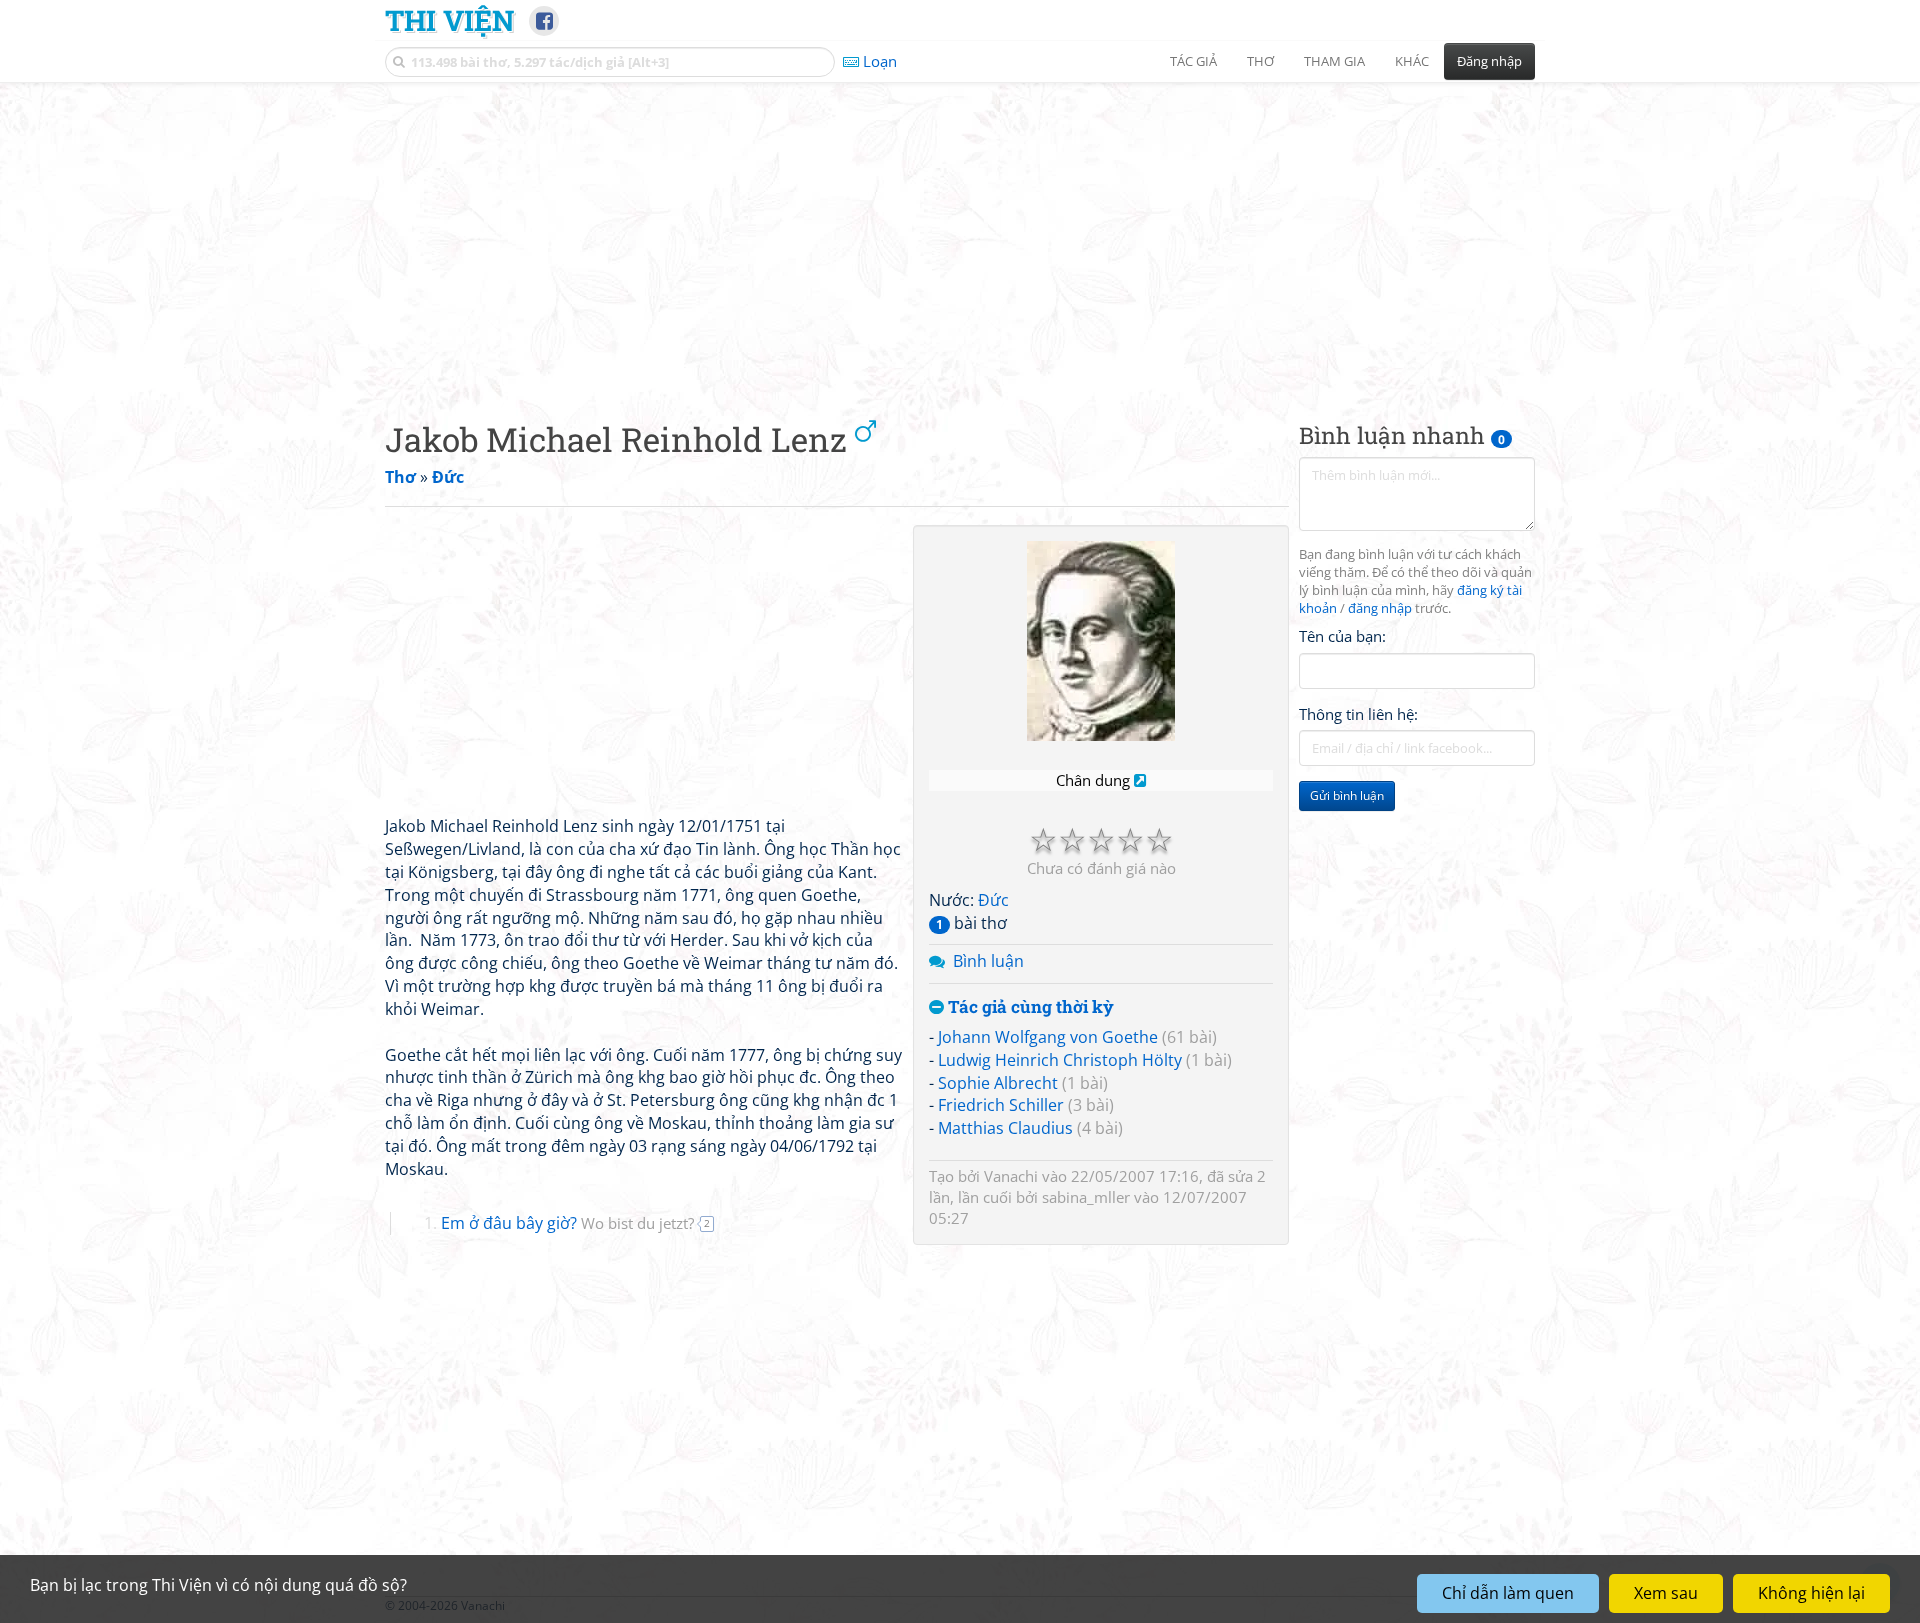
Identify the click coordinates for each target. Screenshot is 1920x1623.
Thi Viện (449, 20)
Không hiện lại (1811, 1593)
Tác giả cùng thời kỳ (1029, 1007)
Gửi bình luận (1347, 795)
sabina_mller (1086, 1197)
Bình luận (988, 961)
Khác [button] (1412, 61)
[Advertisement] (960, 235)
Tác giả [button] (1193, 61)
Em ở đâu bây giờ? (567, 1223)
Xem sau (1666, 1593)
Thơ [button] (1260, 61)
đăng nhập (1380, 608)
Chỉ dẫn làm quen (1508, 1593)
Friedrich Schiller (1001, 1105)
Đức (993, 900)
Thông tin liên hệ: (1358, 714)
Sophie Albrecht (998, 1083)
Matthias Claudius (1005, 1128)
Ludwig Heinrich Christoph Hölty (1060, 1060)
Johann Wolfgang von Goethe (1048, 1037)
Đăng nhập (1489, 61)
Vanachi (1011, 1176)
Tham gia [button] (1334, 61)
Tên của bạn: (1342, 636)
